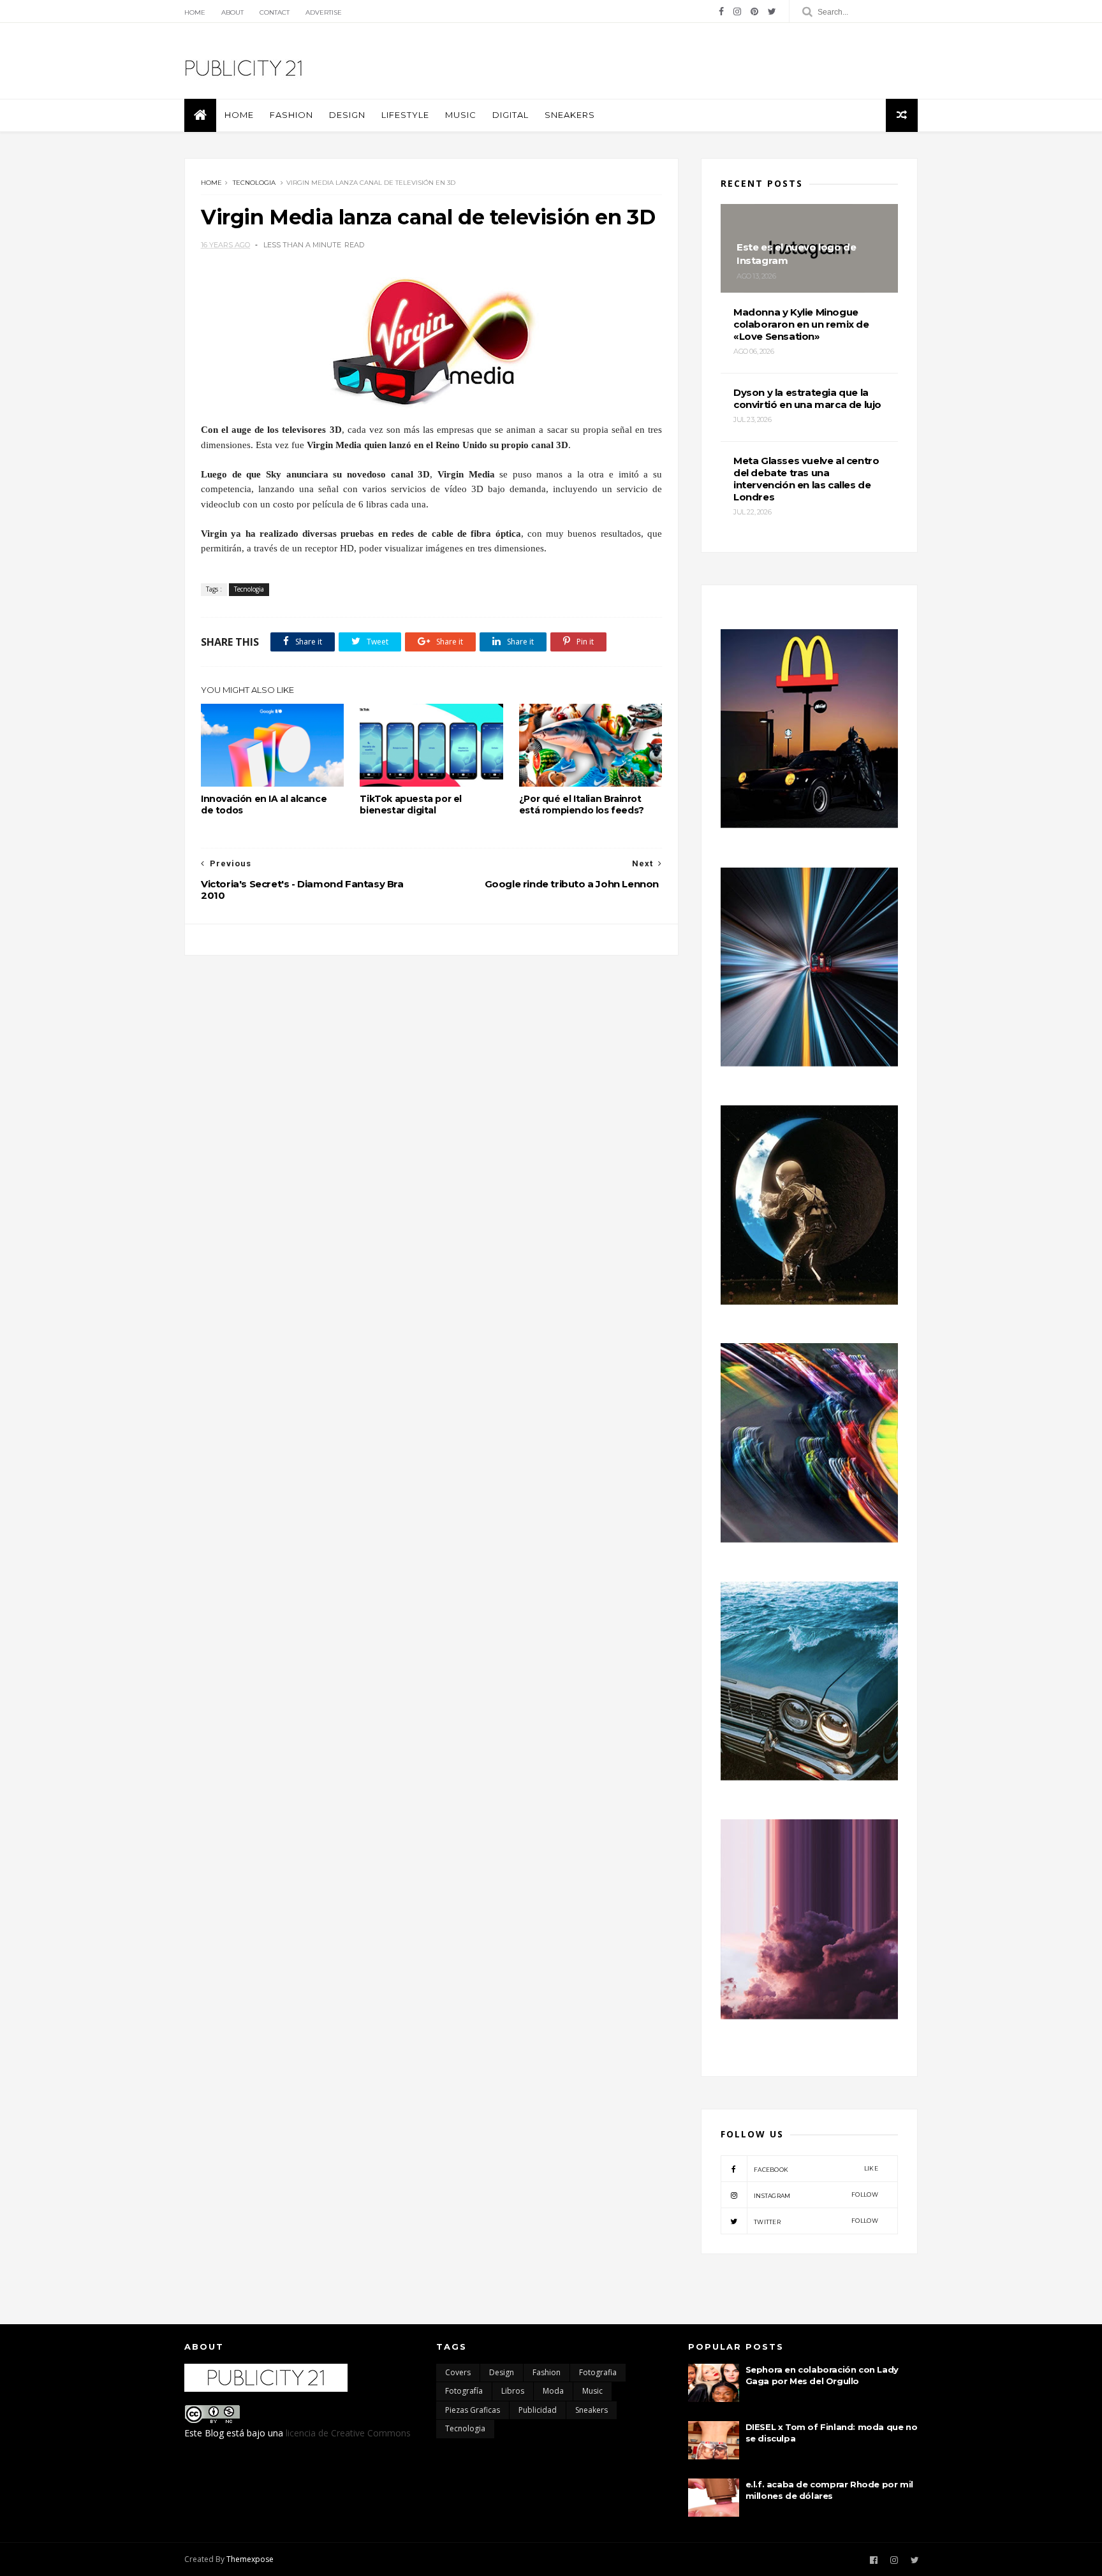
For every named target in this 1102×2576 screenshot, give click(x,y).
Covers (458, 2372)
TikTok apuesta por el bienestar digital (411, 804)
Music (461, 115)
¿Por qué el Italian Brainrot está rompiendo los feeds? (582, 804)
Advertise (324, 12)
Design (347, 115)
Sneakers (570, 115)
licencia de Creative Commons (348, 2433)
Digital (511, 115)
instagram (816, 2195)
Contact (275, 12)
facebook (816, 2169)
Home (195, 12)
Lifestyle (405, 115)
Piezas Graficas (473, 2410)
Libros (513, 2391)
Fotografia (598, 2372)
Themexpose (250, 2559)
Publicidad (538, 2410)
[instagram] (737, 11)
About (232, 12)
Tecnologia (254, 183)
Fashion (291, 115)
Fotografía (464, 2391)
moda (553, 2391)
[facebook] (721, 11)
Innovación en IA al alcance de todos (264, 804)
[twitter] (772, 11)
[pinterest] (754, 11)
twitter (816, 2221)
